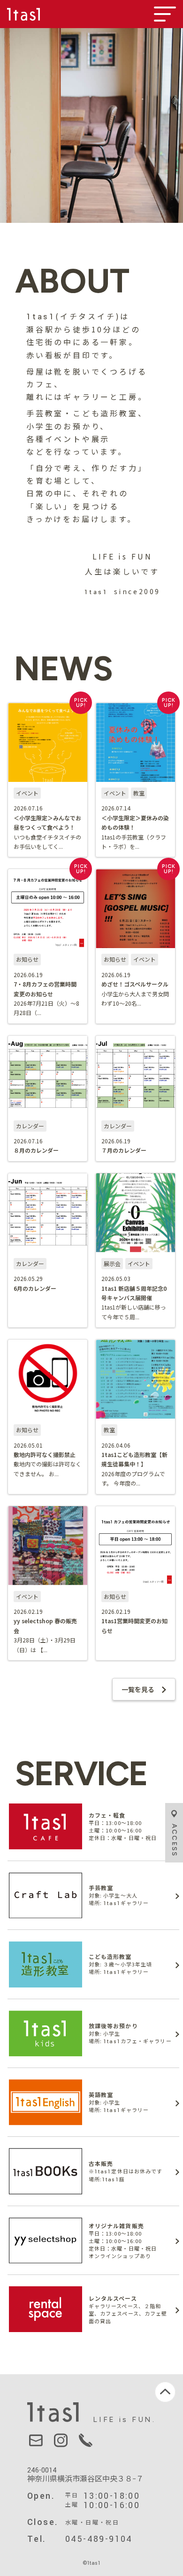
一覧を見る (138, 1689)
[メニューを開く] (165, 14)
